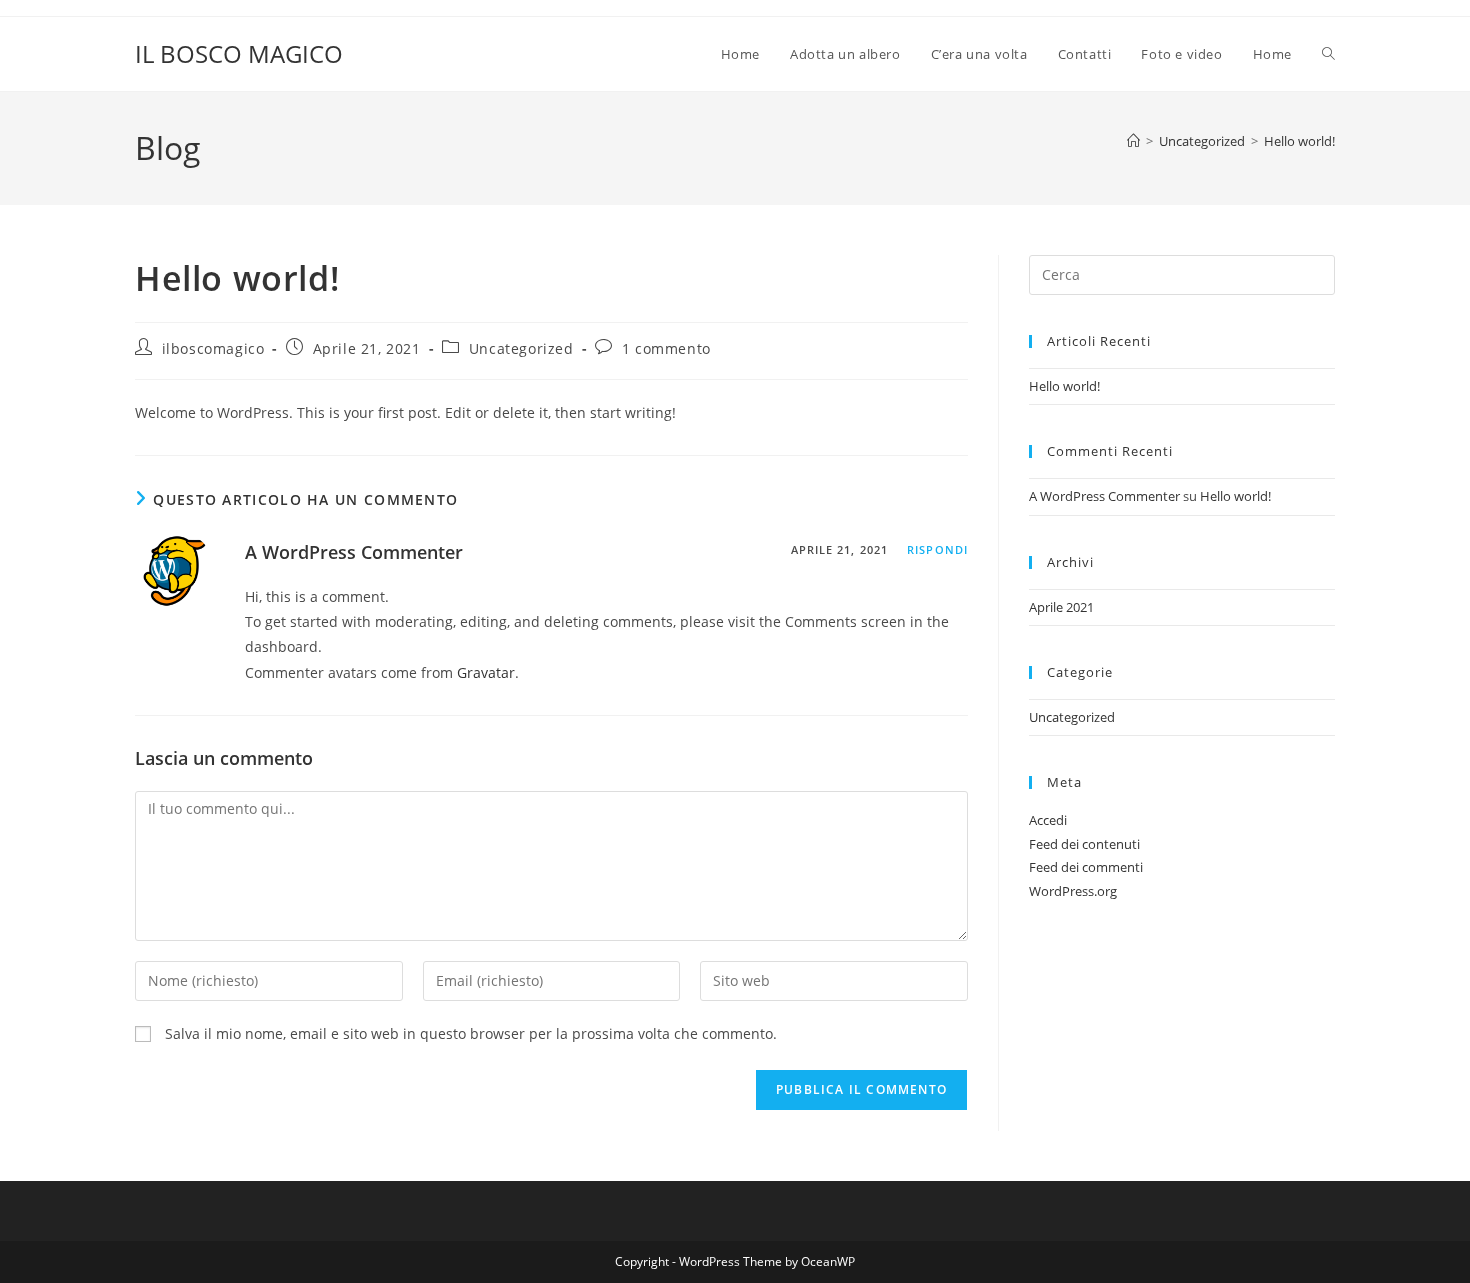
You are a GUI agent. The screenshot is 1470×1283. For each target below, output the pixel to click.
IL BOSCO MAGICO (239, 53)
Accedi (1048, 820)
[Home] (1133, 141)
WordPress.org (1073, 891)
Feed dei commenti (1086, 867)
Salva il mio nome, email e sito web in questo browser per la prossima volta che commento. (471, 1033)
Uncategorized (521, 348)
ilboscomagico (213, 348)
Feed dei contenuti (1084, 844)
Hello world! (1299, 141)
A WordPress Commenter (354, 552)
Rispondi (937, 549)
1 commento (666, 348)
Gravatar (486, 672)
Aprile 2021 (1061, 607)
